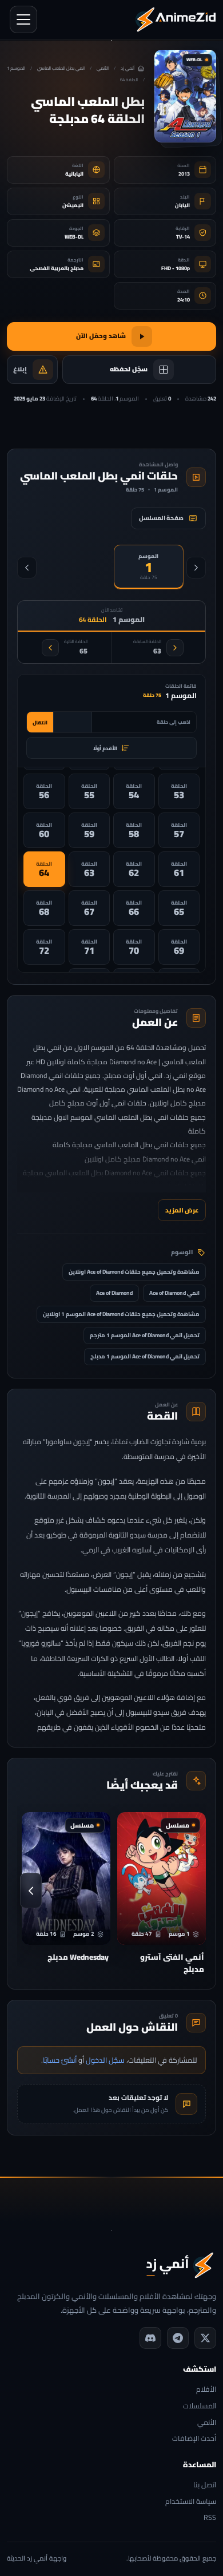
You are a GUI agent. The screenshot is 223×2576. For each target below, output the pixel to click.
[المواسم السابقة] (196, 568)
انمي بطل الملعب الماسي (61, 68)
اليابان (182, 205)
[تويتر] (205, 2338)
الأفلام (206, 2390)
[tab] (149, 567)
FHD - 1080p (176, 268)
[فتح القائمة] (23, 19)
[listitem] (179, 791)
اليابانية (74, 174)
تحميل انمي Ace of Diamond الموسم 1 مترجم (145, 1335)
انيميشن (73, 205)
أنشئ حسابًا (60, 2060)
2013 (184, 174)
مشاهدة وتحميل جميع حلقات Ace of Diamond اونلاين (134, 1272)
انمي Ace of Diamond (174, 1293)
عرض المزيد (182, 1210)
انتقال (40, 722)
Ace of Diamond (114, 1293)
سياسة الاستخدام (191, 2502)
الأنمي (103, 68)
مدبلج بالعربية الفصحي (57, 268)
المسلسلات (200, 2406)
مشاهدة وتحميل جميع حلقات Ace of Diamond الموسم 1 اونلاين (121, 1314)
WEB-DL (74, 237)
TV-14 (183, 237)
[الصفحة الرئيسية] (176, 19)
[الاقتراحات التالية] (31, 1891)
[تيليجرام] (178, 2338)
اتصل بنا (205, 2485)
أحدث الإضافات (194, 2439)
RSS (210, 2518)
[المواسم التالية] (27, 568)
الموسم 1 (16, 68)
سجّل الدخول (105, 2060)
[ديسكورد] (150, 2338)
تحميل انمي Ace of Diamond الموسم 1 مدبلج (145, 1356)
